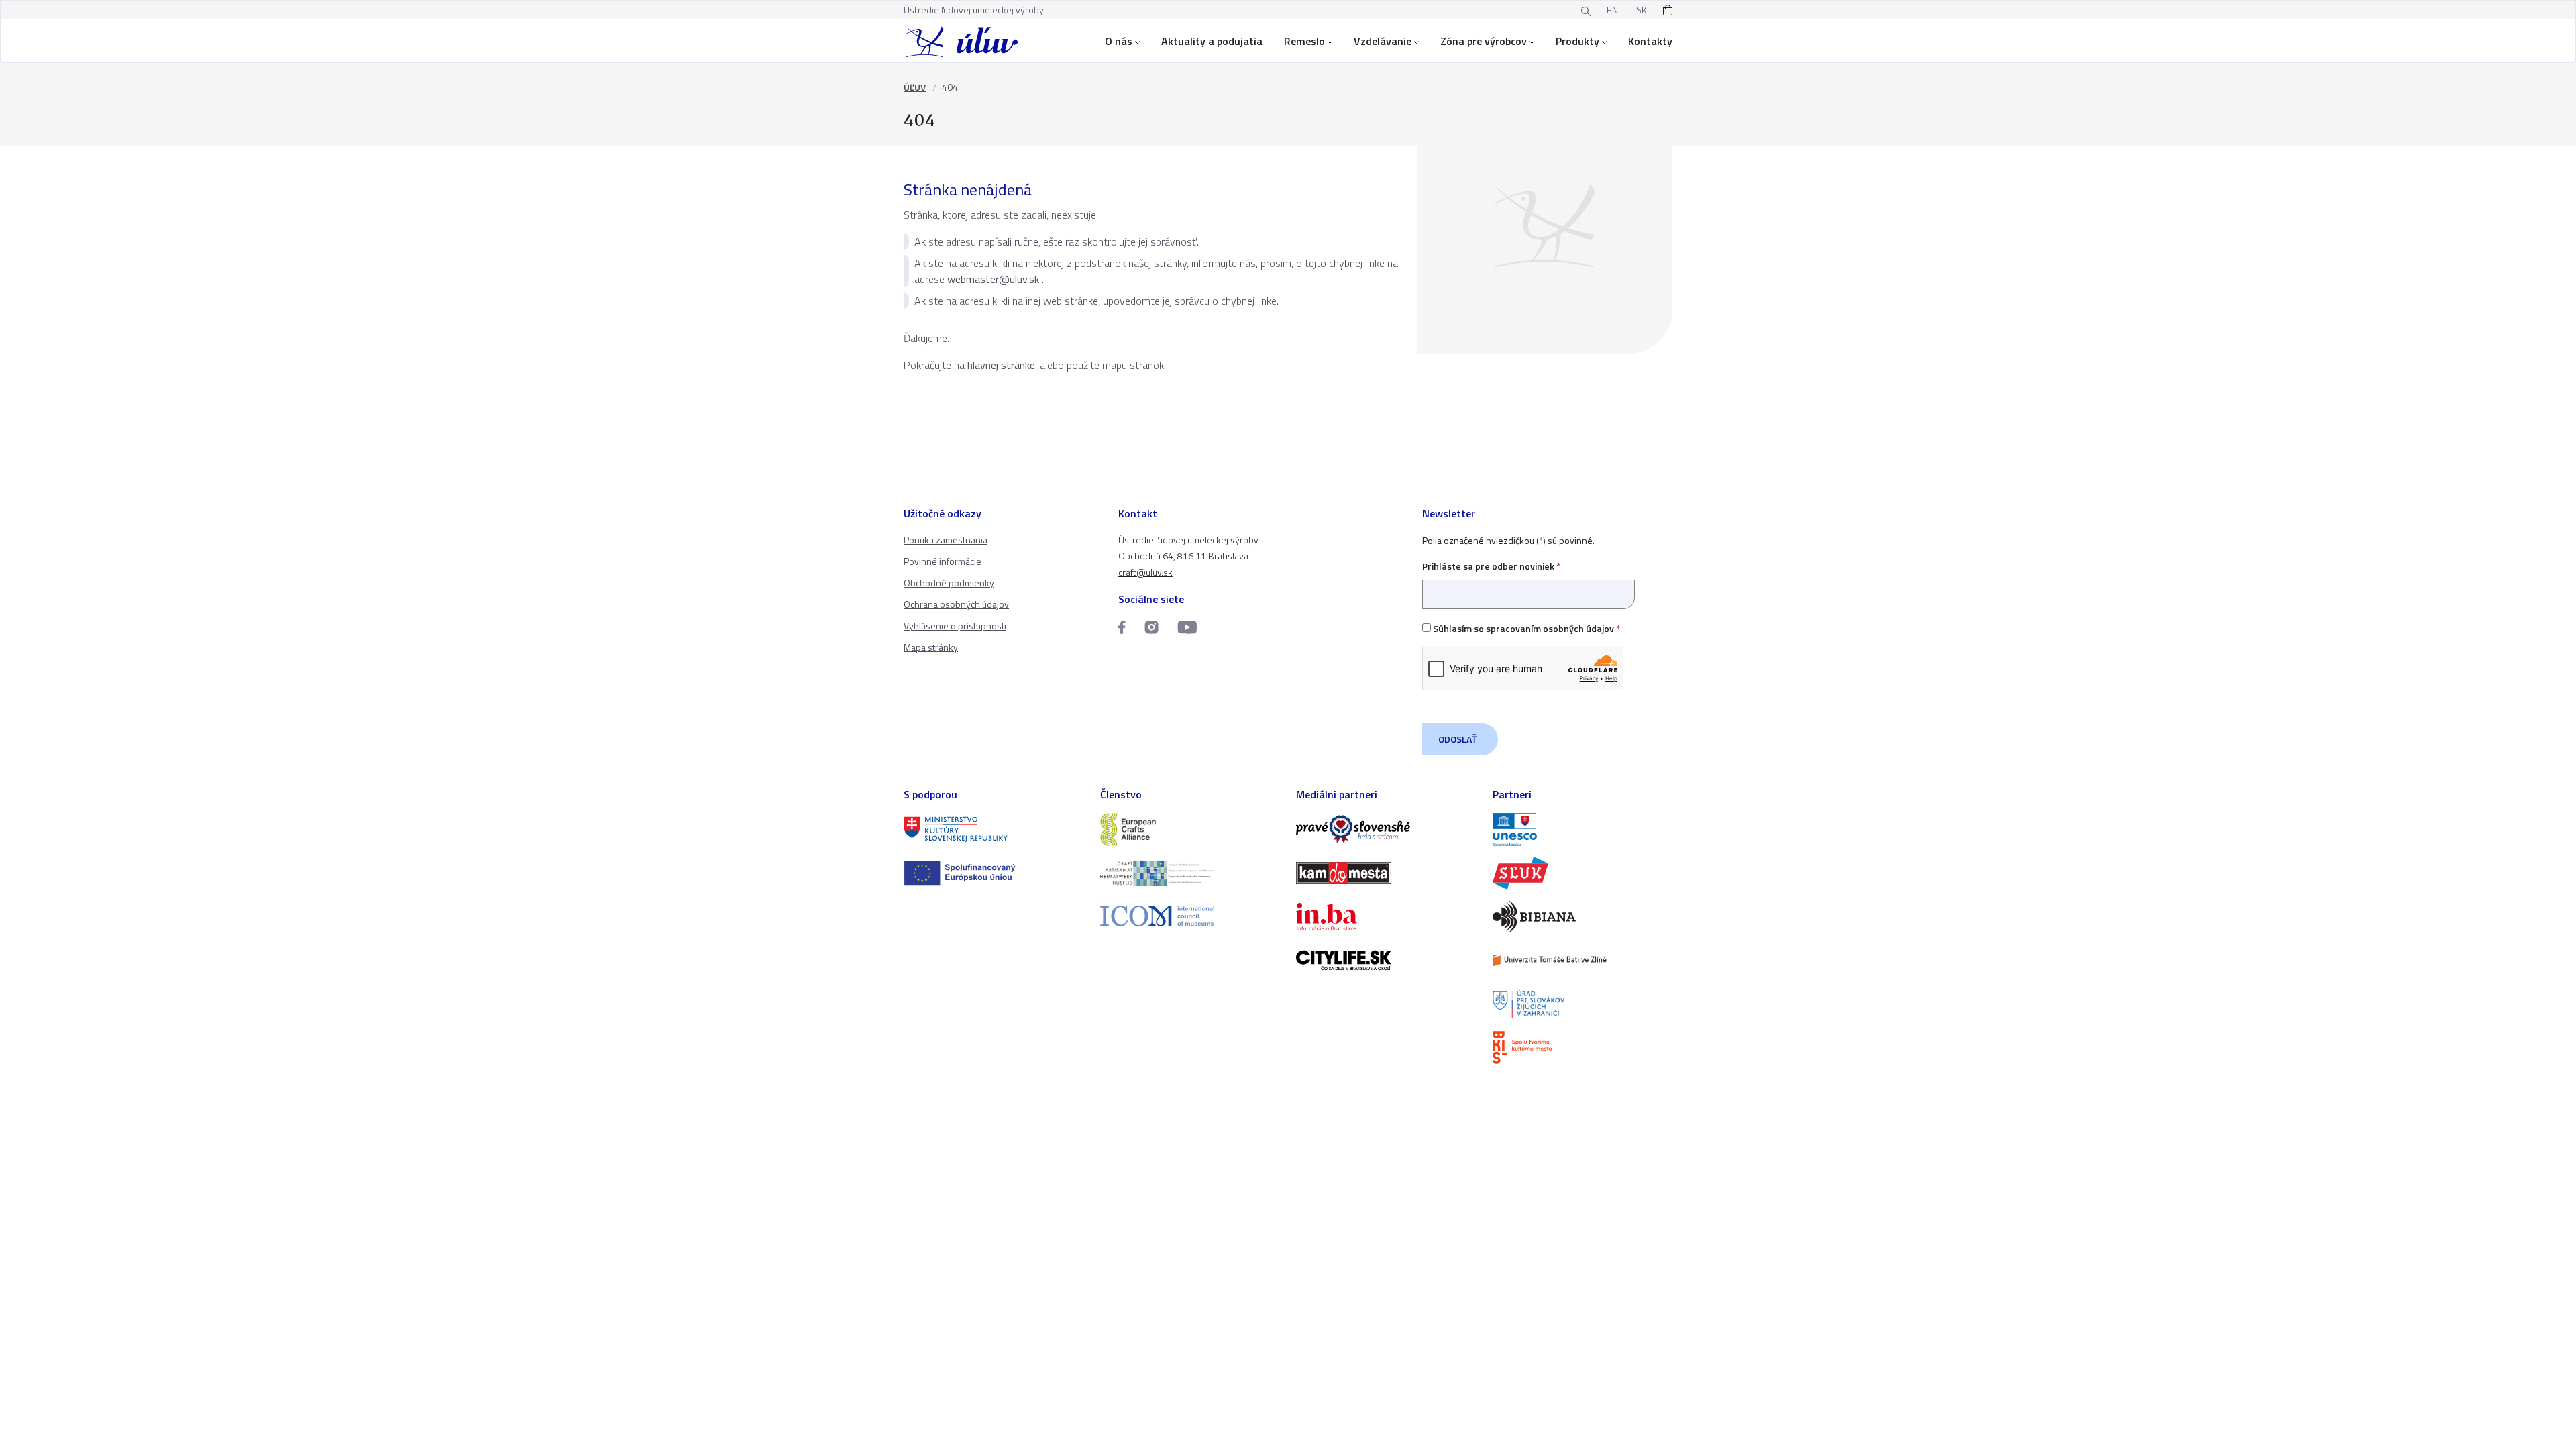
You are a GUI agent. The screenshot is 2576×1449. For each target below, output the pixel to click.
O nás (1119, 41)
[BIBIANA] (1583, 917)
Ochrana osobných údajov (956, 604)
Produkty (1577, 41)
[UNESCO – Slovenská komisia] (1583, 829)
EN (1612, 10)
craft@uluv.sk (1145, 572)
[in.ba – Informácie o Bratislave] (1386, 917)
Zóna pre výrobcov (1484, 41)
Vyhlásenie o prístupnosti (955, 626)
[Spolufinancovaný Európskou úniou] (994, 873)
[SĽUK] (1583, 873)
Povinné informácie (943, 561)
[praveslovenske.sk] (1386, 829)
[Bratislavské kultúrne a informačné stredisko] (1583, 1048)
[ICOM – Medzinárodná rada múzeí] (1190, 916)
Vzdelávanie (1383, 41)
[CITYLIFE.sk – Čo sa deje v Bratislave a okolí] (1386, 960)
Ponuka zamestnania (946, 540)
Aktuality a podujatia (1212, 41)
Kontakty (1650, 41)
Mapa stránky (931, 647)
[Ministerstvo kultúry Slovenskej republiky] (994, 829)
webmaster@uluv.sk (993, 279)
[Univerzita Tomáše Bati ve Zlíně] (1583, 960)
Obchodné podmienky (949, 583)
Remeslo (1304, 41)
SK (1642, 10)
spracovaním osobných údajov (1550, 628)
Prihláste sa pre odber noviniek (1491, 566)
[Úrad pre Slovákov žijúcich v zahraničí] (1583, 1004)
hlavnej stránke (1001, 365)
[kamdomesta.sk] (1386, 873)
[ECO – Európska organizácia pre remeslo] (1190, 873)
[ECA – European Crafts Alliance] (1190, 829)
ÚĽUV (915, 87)
